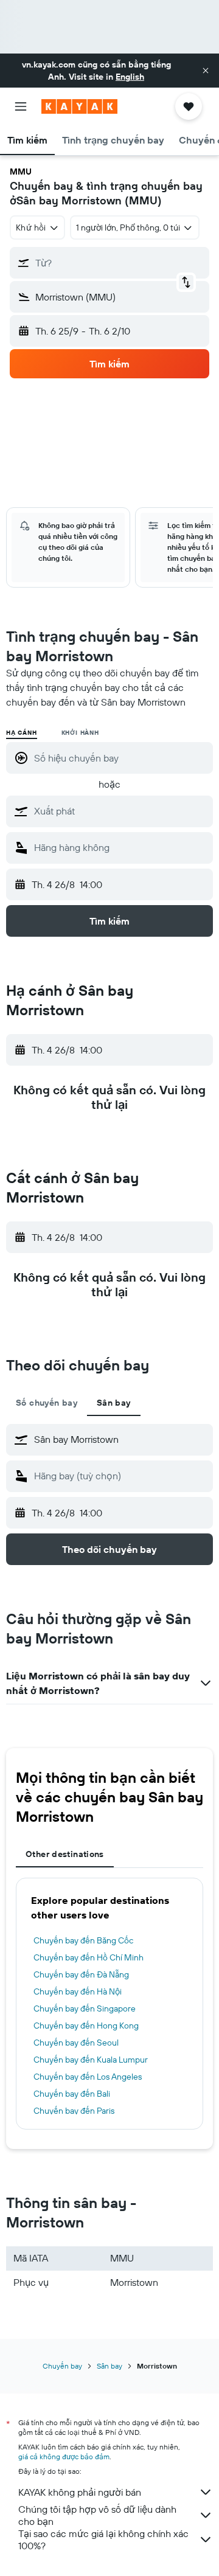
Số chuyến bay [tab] (47, 1403)
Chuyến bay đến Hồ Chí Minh (89, 1957)
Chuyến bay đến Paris (74, 2111)
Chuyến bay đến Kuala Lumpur (91, 2060)
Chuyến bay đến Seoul (76, 2043)
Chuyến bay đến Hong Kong (86, 2026)
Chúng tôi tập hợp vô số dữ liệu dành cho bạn (97, 2515)
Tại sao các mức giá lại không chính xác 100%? (103, 2540)
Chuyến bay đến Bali (72, 2094)
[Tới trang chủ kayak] (79, 106)
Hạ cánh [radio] (22, 733)
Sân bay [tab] (114, 1403)
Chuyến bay (62, 2366)
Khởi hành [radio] (80, 733)
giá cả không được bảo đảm (64, 2456)
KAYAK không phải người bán (80, 2492)
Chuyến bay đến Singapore (85, 2008)
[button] (206, 71)
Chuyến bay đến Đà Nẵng (81, 1974)
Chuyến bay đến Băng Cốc (83, 1940)
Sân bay (109, 2366)
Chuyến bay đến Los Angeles (88, 2077)
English (130, 77)
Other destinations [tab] (65, 1854)
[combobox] (120, 811)
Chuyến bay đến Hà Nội (78, 1991)
